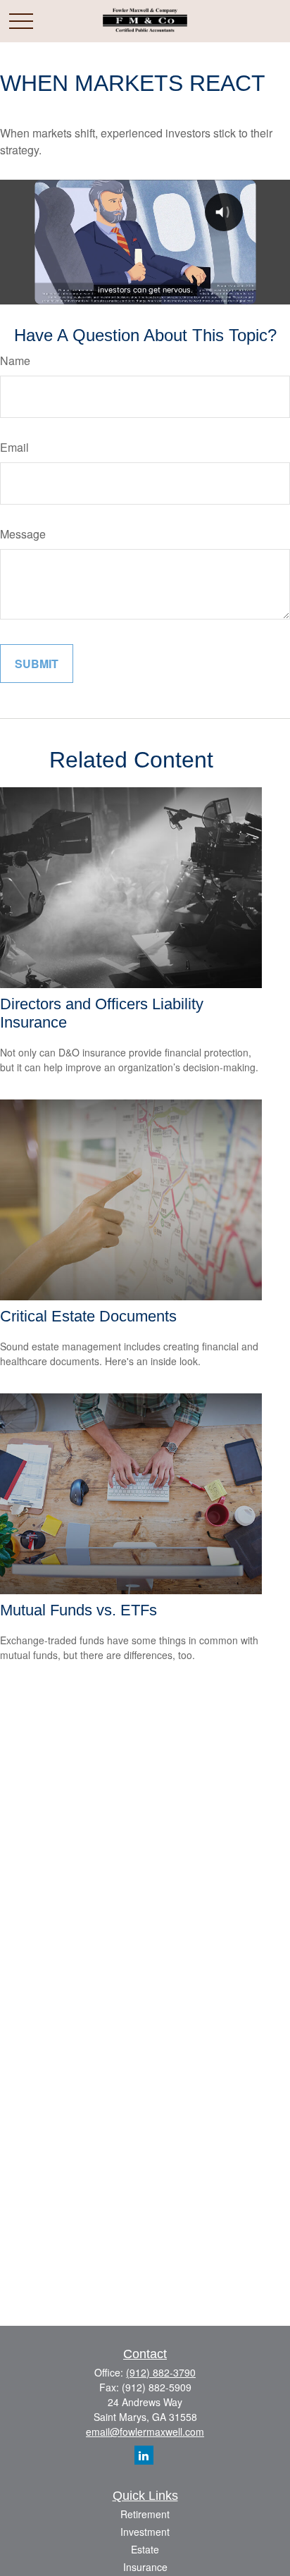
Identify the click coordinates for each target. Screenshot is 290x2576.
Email (14, 447)
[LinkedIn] (144, 2455)
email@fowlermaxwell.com (145, 2432)
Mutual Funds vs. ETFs (78, 1610)
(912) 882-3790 (161, 2372)
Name (15, 360)
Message (23, 534)
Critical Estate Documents (88, 1316)
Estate (145, 2549)
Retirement (145, 2514)
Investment (145, 2532)
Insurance (145, 2567)
